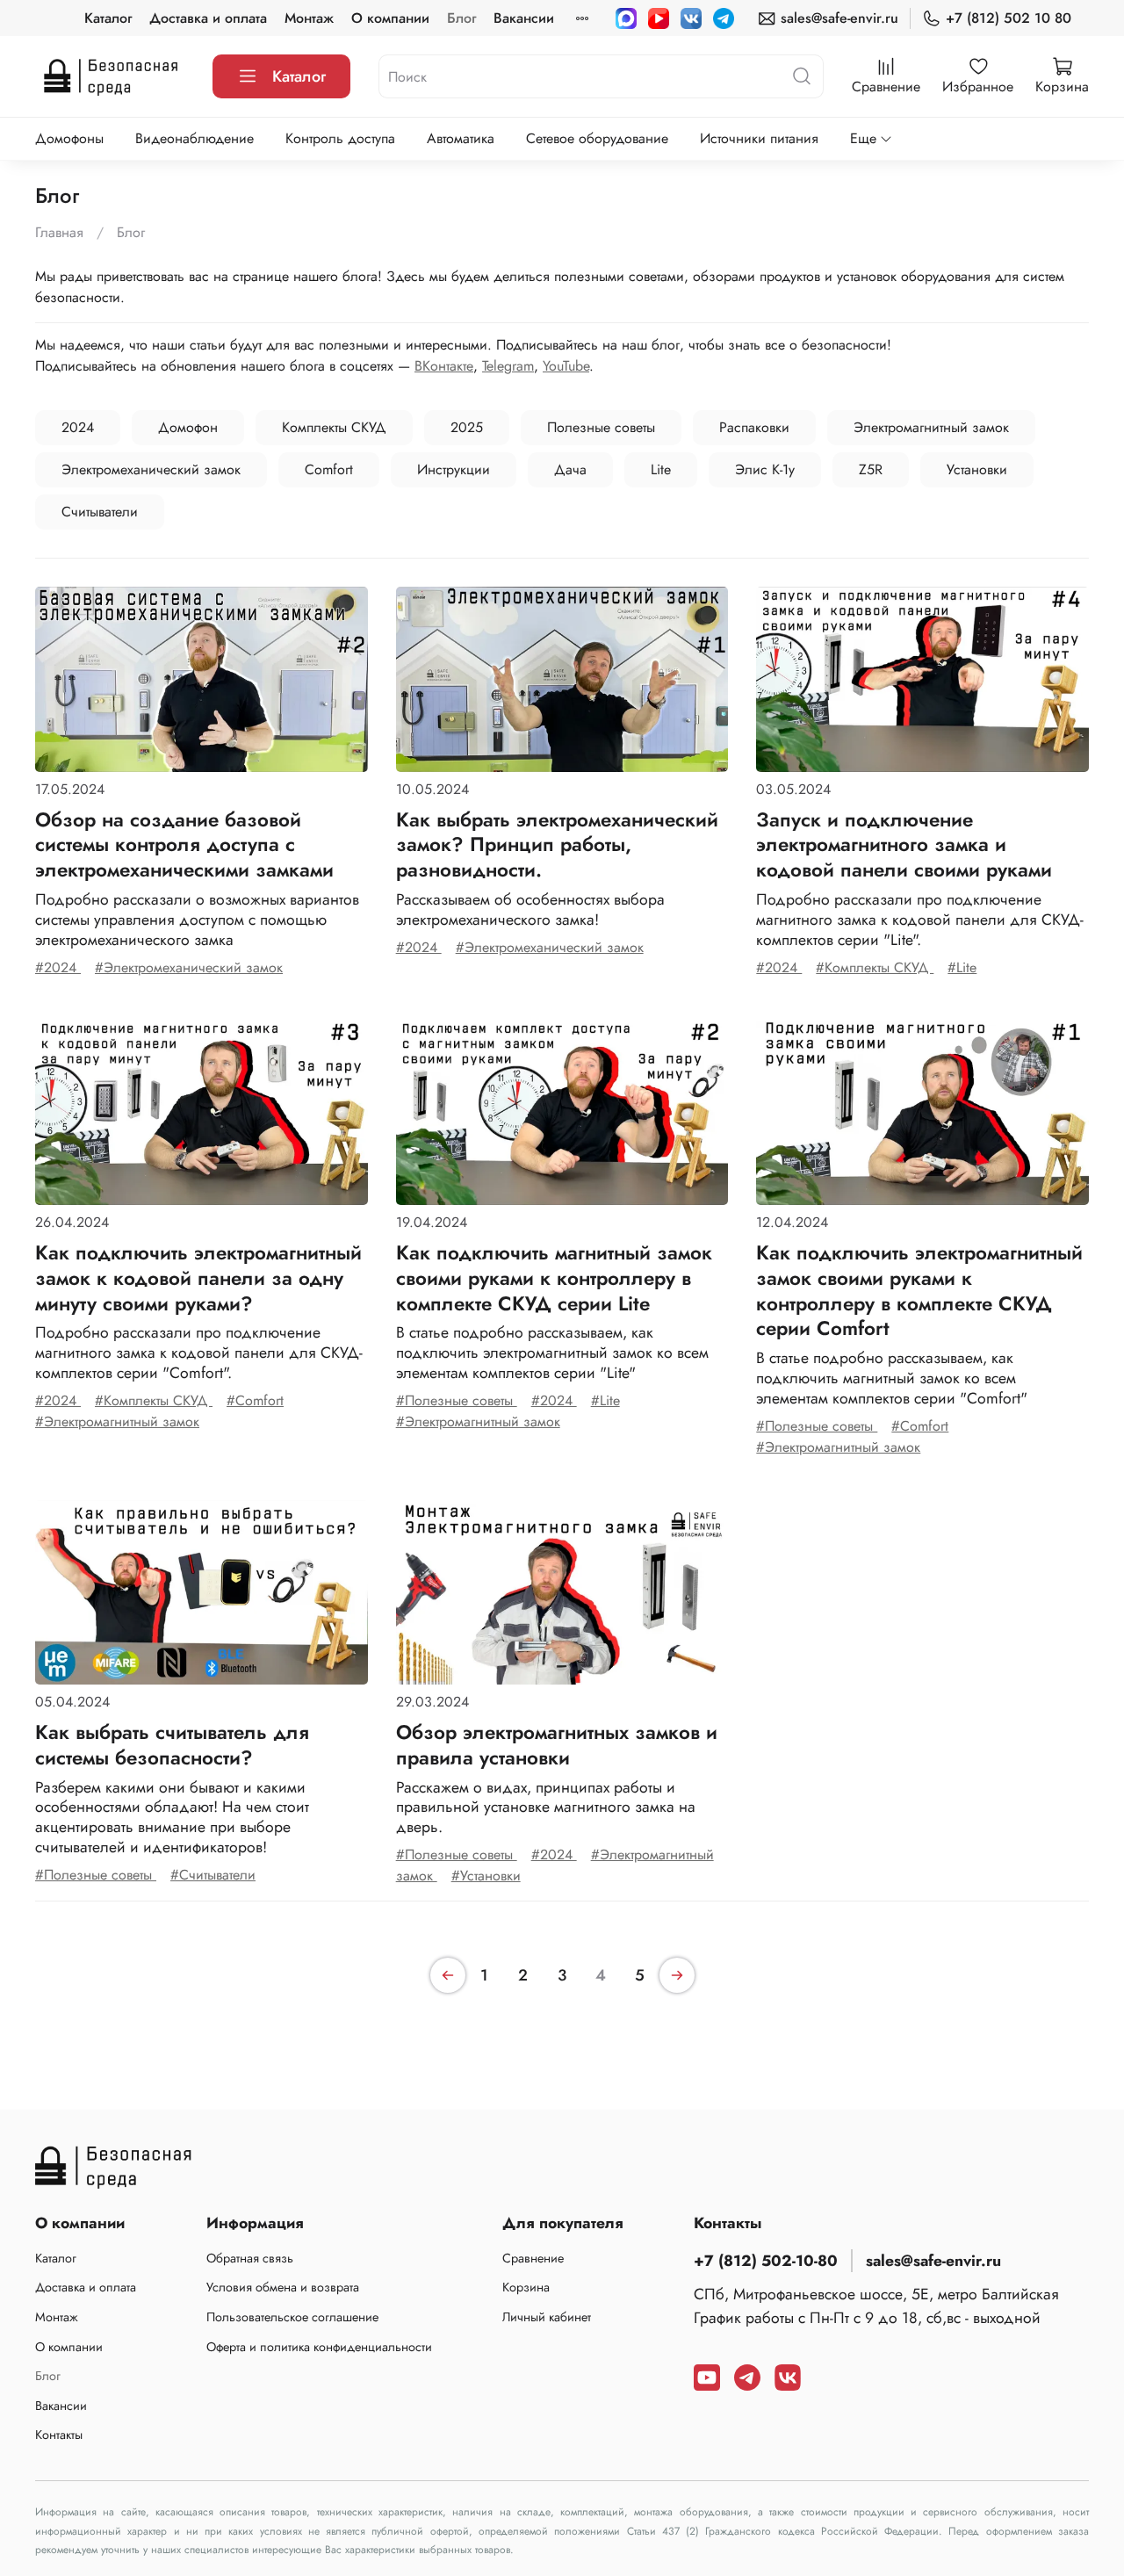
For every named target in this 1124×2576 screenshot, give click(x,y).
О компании (390, 18)
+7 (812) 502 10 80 (1009, 18)
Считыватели (100, 512)
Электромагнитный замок (931, 427)
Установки (977, 469)
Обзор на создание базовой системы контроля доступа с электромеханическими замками (184, 845)
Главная (59, 232)
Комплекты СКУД (334, 427)
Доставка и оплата (208, 18)
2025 (467, 427)
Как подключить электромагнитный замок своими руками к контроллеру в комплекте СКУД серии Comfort (919, 1290)
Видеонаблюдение (195, 138)
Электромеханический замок (151, 469)
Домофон (188, 427)
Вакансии (524, 18)
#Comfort (255, 1400)
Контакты (59, 2435)
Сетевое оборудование (597, 138)
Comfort (329, 469)
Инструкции (454, 469)
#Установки (486, 1876)
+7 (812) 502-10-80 (766, 2261)
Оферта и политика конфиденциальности (319, 2347)
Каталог (108, 18)
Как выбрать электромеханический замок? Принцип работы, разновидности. (557, 845)
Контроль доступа (340, 138)
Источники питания (759, 138)
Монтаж (309, 18)
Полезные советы (601, 427)
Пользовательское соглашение (292, 2317)
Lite (661, 469)
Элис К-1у (765, 469)
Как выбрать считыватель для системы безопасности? (172, 1745)
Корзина (526, 2287)
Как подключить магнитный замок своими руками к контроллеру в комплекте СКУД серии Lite (554, 1278)
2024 (78, 427)
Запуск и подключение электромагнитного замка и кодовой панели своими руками (904, 845)
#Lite (962, 967)
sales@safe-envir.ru (839, 18)
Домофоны (69, 138)
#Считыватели (213, 1875)
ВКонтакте (444, 366)
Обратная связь (250, 2258)
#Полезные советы (457, 1400)
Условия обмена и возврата (283, 2287)
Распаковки (754, 427)
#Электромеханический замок (189, 967)
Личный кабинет (547, 2317)
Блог (461, 18)
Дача (570, 469)
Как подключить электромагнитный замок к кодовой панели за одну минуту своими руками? (198, 1278)
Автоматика (461, 138)
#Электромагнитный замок (117, 1421)
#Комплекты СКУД (875, 967)
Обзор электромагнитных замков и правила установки (557, 1745)
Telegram (508, 366)
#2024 (58, 967)
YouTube (566, 366)
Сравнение (533, 2258)
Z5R (871, 469)
